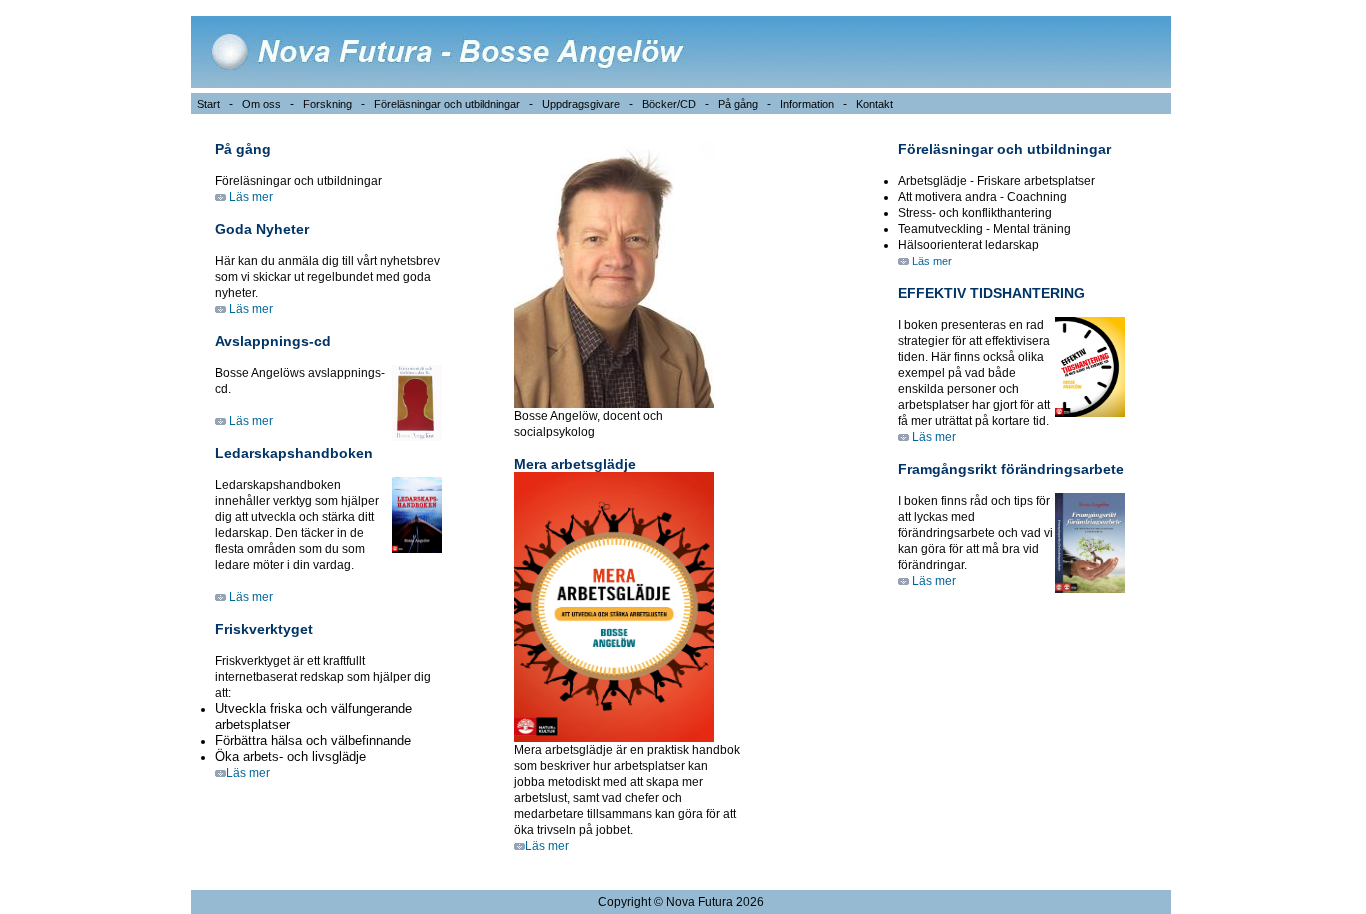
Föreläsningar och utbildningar (447, 104)
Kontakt (874, 104)
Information (807, 104)
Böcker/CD (669, 104)
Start (208, 104)
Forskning (327, 104)
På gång (738, 104)
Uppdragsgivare (581, 104)
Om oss (261, 104)
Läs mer (249, 197)
